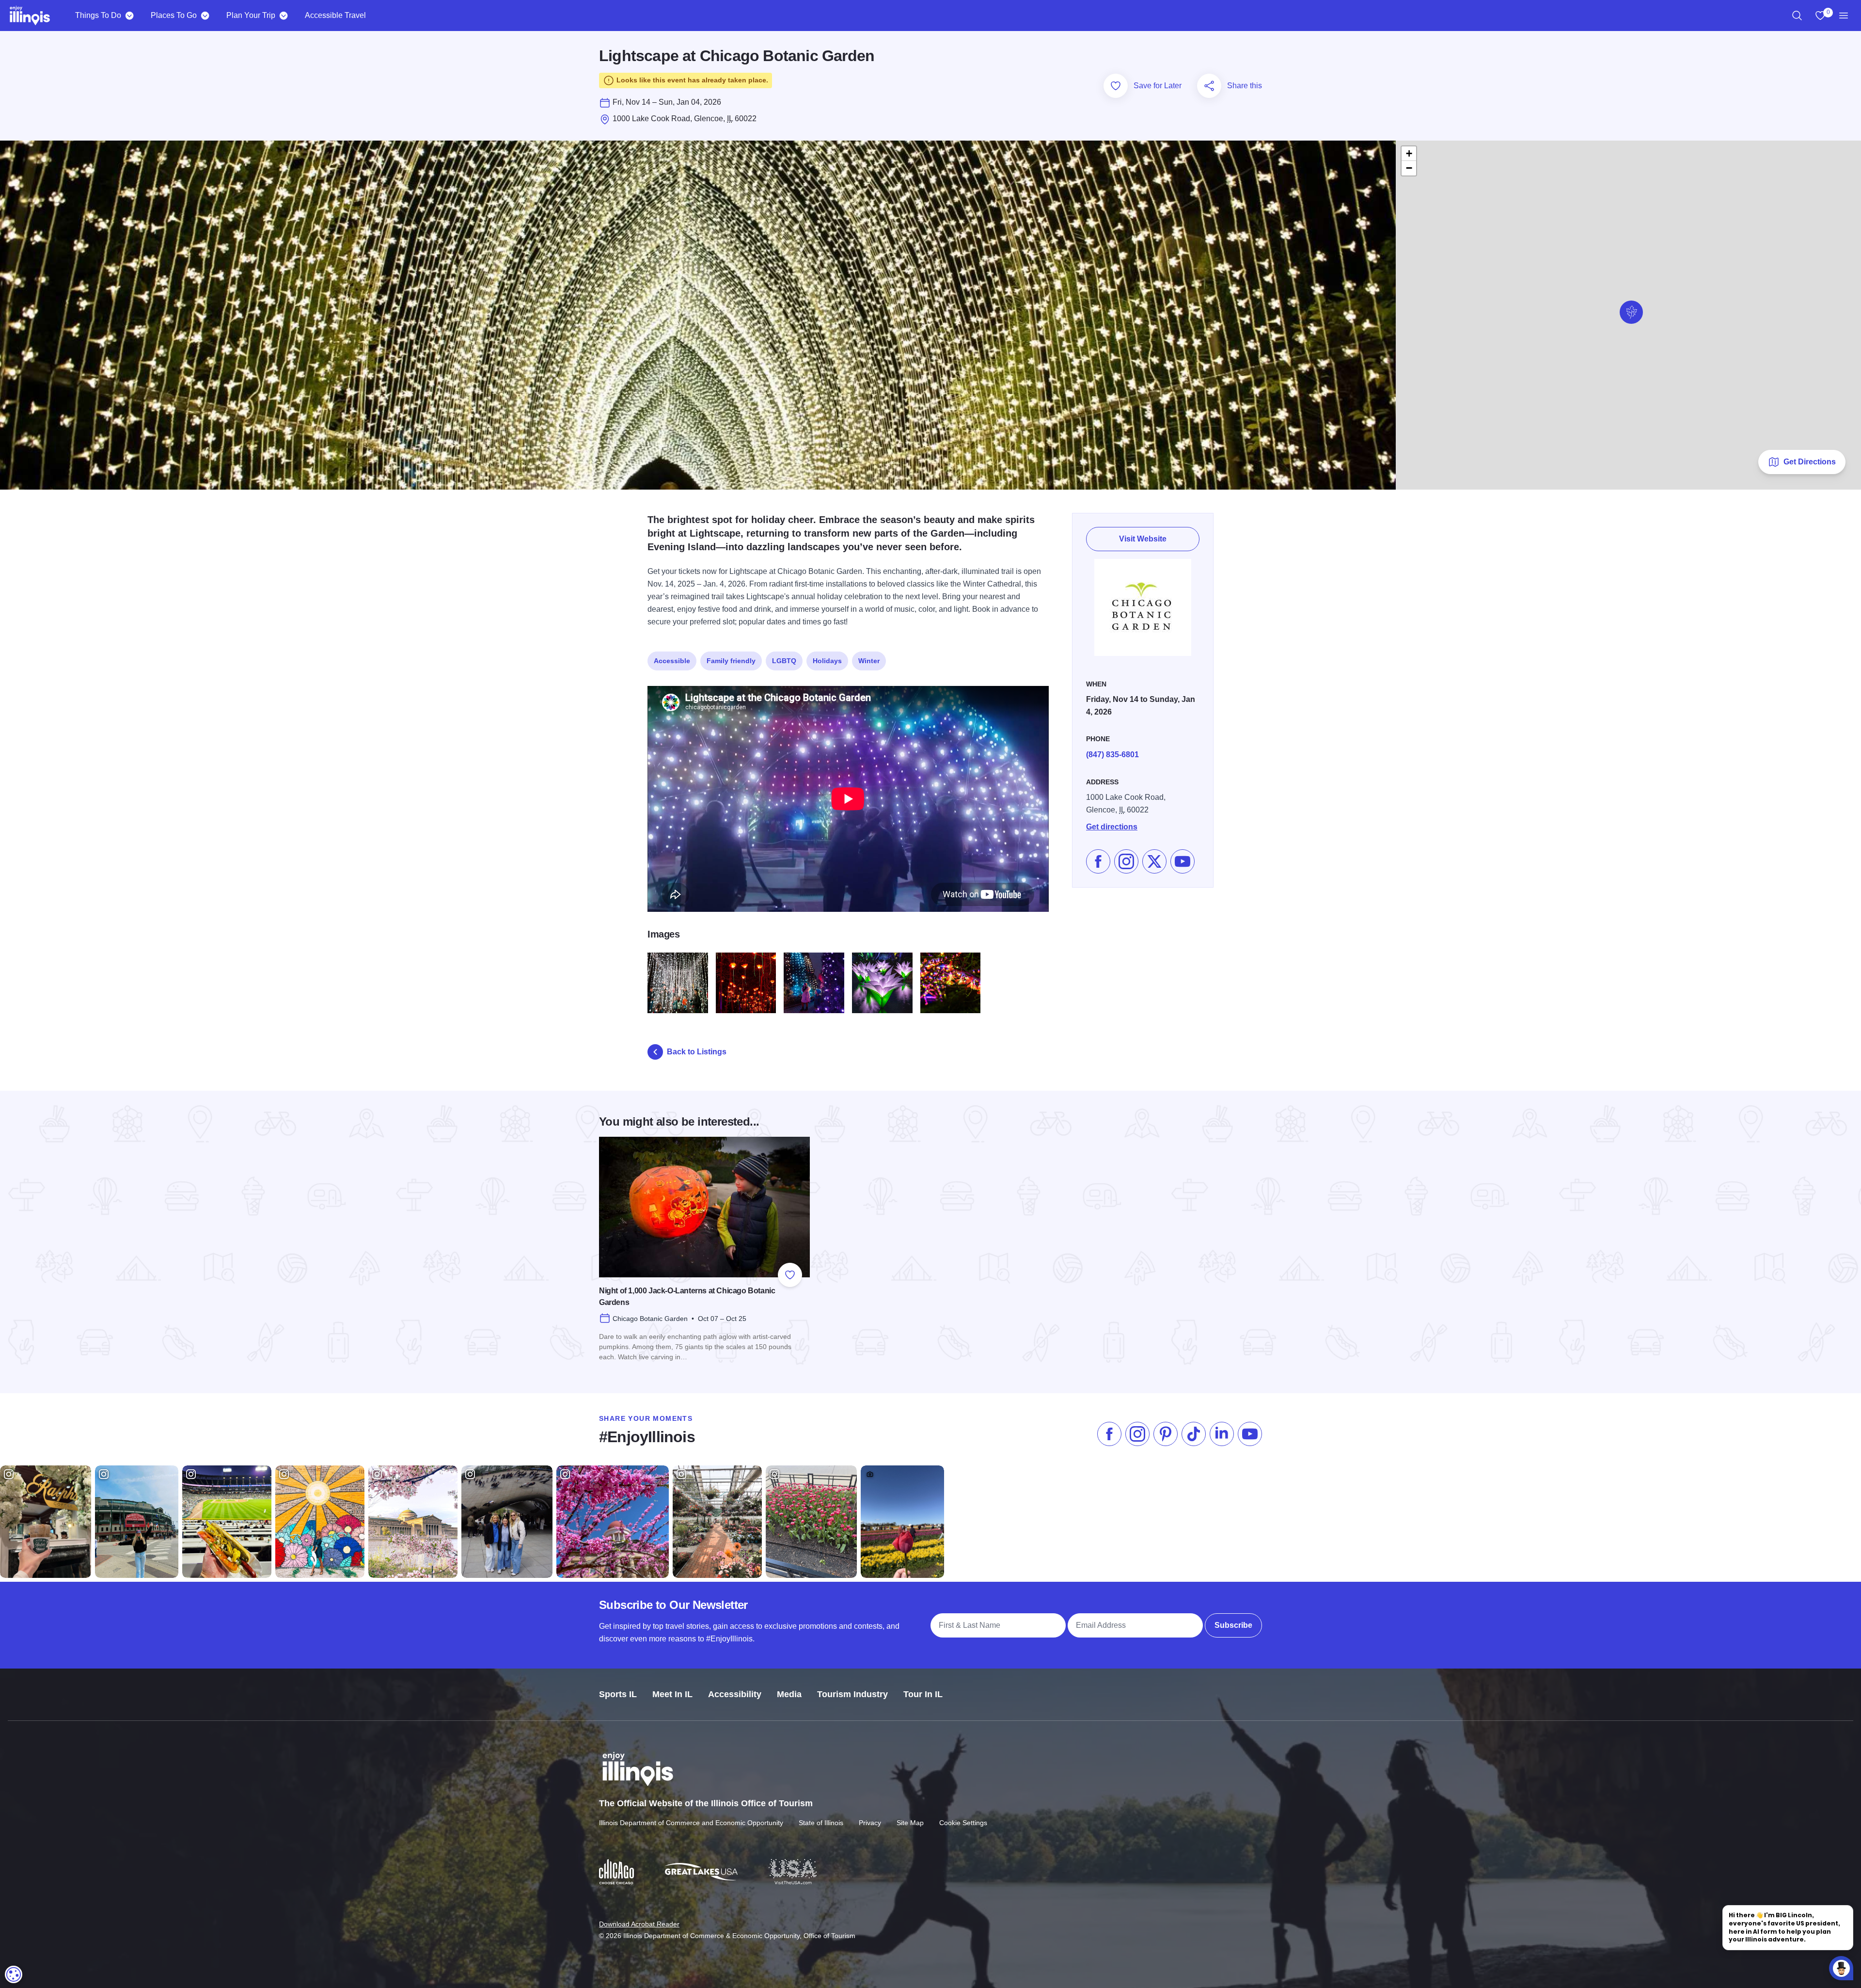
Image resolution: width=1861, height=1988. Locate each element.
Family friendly (731, 661)
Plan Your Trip (251, 15)
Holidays (827, 661)
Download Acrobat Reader (639, 1924)
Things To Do (98, 15)
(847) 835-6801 (1112, 755)
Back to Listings (697, 1052)
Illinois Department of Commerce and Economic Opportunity (691, 1823)
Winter (869, 661)
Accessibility (735, 1694)
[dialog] (14, 1974)
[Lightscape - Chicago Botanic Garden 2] (882, 983)
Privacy (870, 1823)
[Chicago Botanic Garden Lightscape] (678, 983)
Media (789, 1694)
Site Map (910, 1823)
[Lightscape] (746, 983)
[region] (1797, 16)
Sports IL (618, 1694)
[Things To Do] (129, 16)
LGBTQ (784, 661)
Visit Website (1143, 539)
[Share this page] (1209, 86)
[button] (1631, 312)
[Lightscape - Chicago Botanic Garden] (951, 983)
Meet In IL (672, 1694)
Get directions (1112, 827)
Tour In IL (923, 1694)
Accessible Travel (335, 15)
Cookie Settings (963, 1823)
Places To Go (174, 15)
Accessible (672, 661)
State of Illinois (821, 1823)
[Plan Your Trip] (283, 16)
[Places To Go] (205, 16)
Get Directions (1810, 462)
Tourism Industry (852, 1694)
